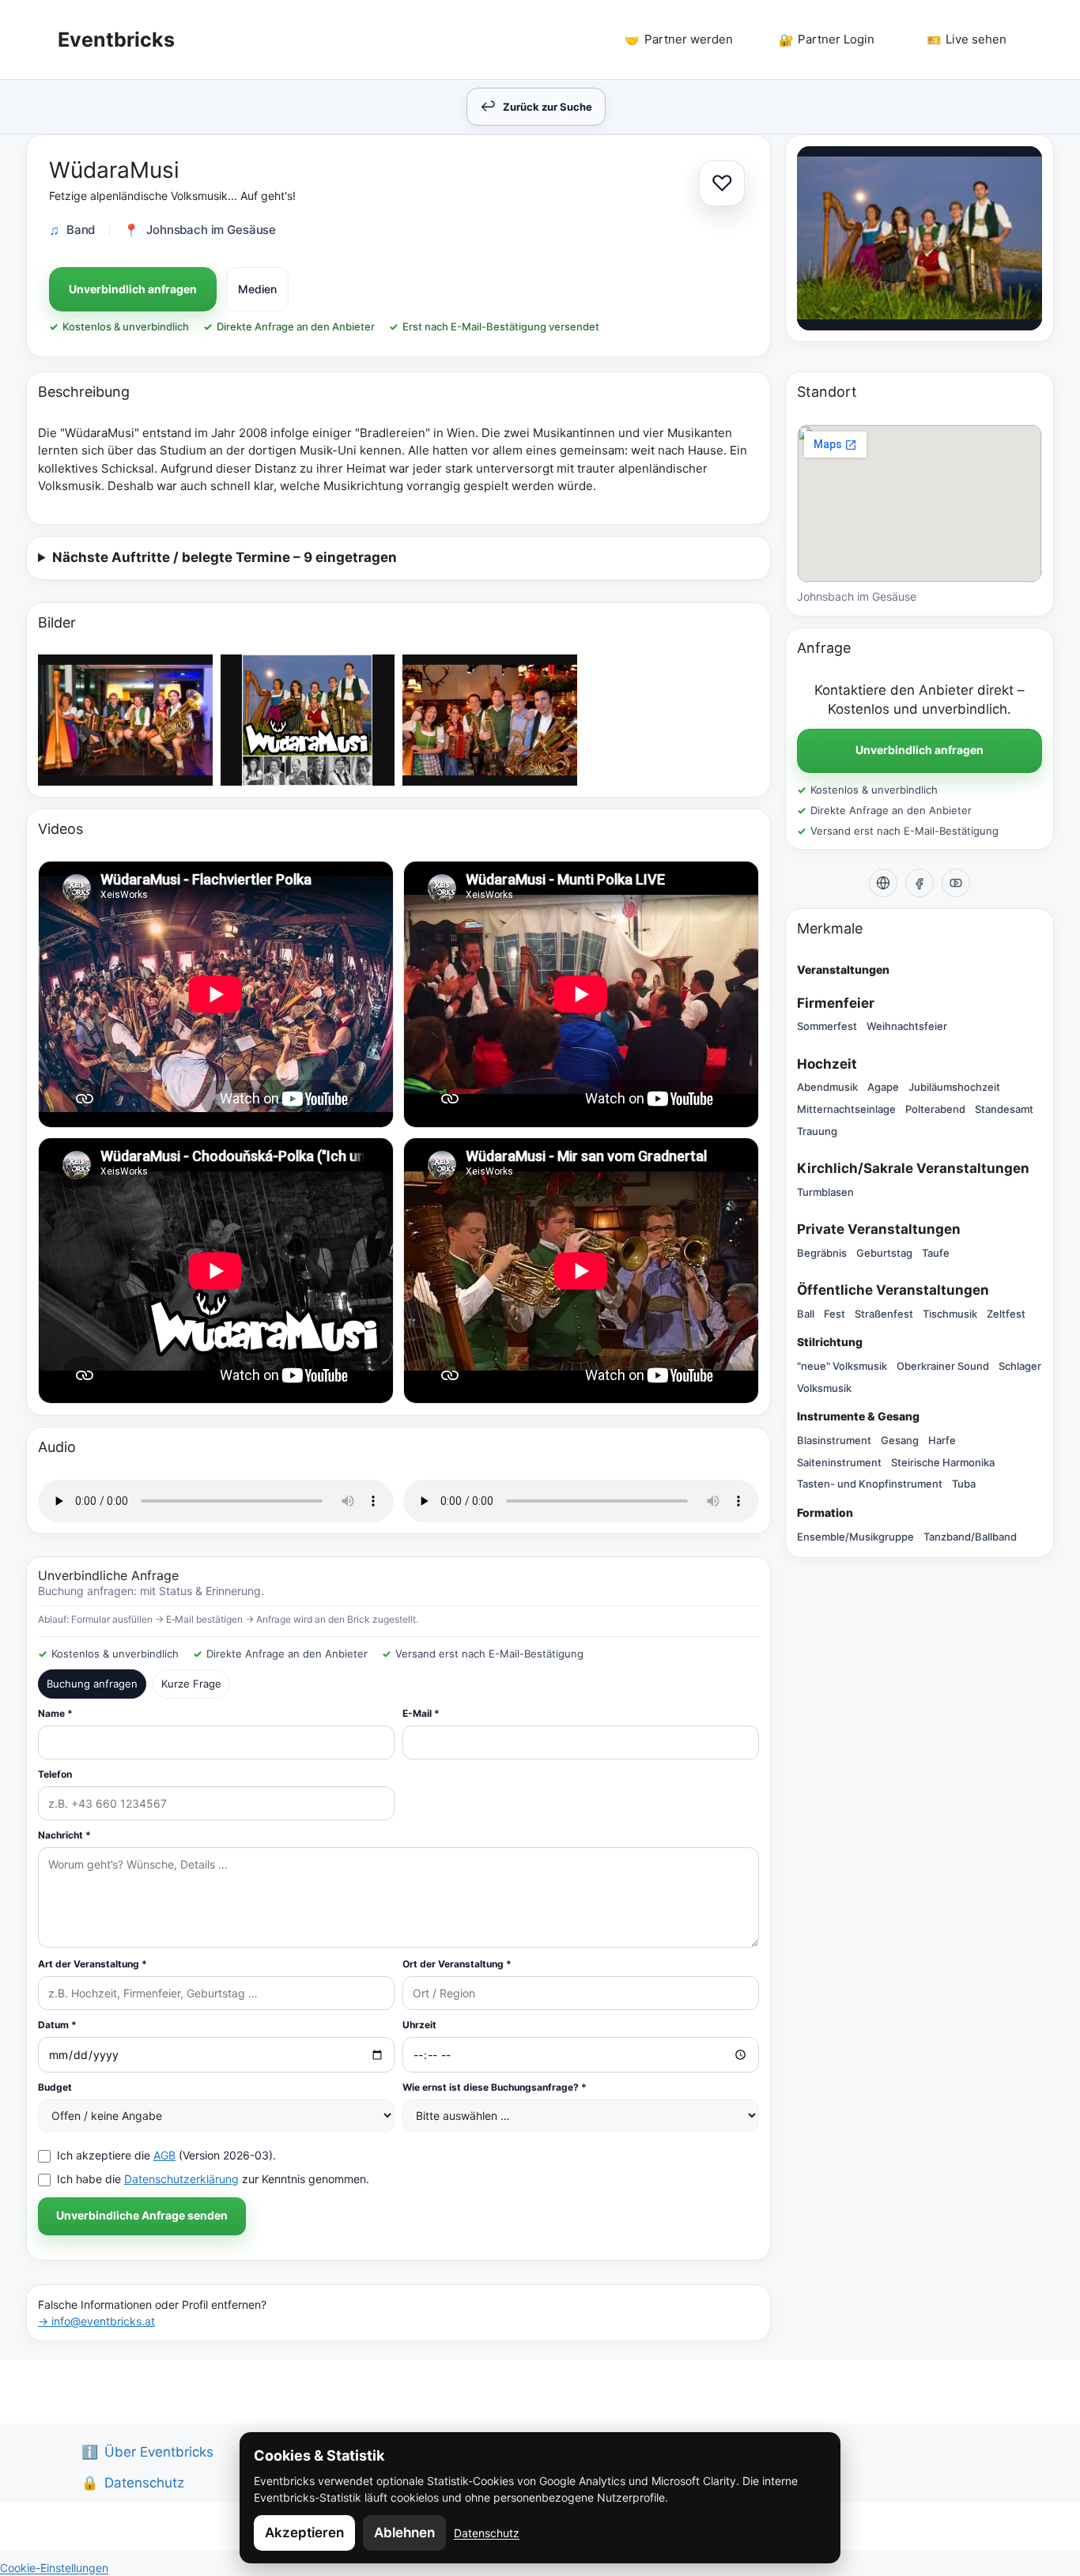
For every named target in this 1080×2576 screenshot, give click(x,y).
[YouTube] (956, 883)
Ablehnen (404, 2533)
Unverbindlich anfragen (133, 289)
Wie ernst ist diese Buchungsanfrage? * (495, 2087)
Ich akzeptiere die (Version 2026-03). (166, 2155)
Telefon (55, 1774)
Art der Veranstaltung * (93, 1964)
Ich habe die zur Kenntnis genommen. (213, 2179)
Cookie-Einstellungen (54, 2568)
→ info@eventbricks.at (96, 2321)
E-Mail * (421, 1713)
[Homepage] (883, 883)
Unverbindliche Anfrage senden (142, 2215)
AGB (164, 2155)
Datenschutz (487, 2533)
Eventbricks (116, 40)
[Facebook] (920, 883)
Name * (55, 1713)
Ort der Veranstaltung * (457, 1964)
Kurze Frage (191, 1684)
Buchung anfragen (92, 1684)
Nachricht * (64, 1835)
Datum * (57, 2025)
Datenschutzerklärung (181, 2179)
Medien (257, 289)
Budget (55, 2087)
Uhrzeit (419, 2025)
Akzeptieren (304, 2533)
